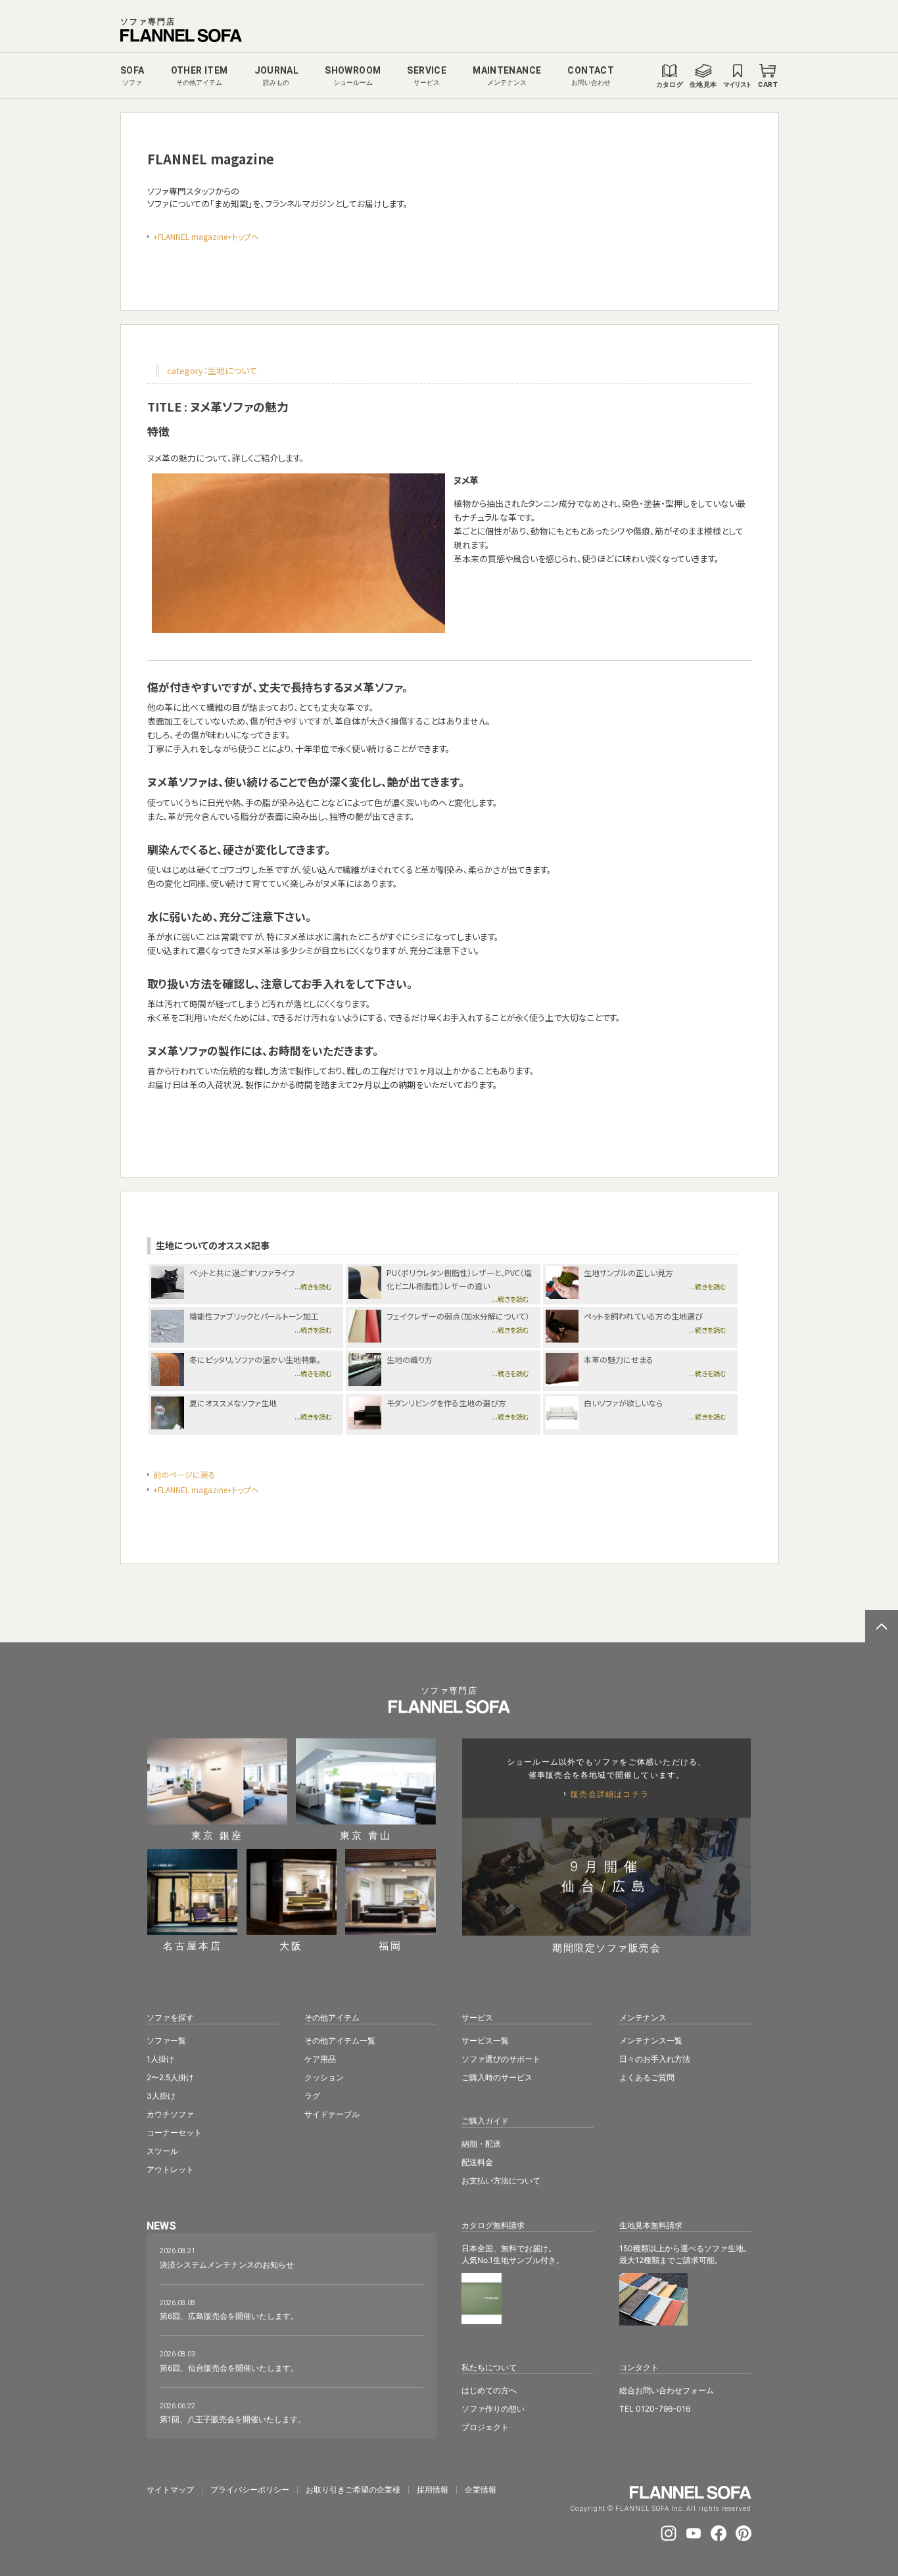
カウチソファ (170, 2114)
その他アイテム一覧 (340, 2040)
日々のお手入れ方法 (655, 2059)
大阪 (291, 1945)
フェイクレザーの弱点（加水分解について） (458, 1316)
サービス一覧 (485, 2040)
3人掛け (161, 2096)
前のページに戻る (184, 1474)
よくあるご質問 (647, 2077)
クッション (324, 2077)
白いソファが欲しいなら (623, 1403)
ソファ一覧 (166, 2040)
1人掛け (160, 2059)
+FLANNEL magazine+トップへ (206, 236)
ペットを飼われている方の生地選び (643, 1316)
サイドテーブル (332, 2114)
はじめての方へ (489, 2390)
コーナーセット (174, 2133)
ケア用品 (320, 2059)
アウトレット (170, 2169)
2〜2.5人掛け (170, 2077)
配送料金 (477, 2162)
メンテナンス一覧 (651, 2040)
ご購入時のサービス (497, 2077)
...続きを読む (313, 1286)
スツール (162, 2151)
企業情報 (481, 2490)
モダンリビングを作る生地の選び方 (446, 1403)
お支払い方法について (501, 2181)
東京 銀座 (217, 1835)
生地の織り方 (410, 1359)
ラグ (312, 2096)
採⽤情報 (433, 2490)
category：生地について (212, 370)
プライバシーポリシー (250, 2490)
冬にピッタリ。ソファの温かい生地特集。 (255, 1359)
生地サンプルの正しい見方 (628, 1273)
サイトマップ (170, 2490)
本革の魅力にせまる (619, 1359)
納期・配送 (481, 2144)
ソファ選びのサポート (501, 2059)
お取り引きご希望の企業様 (353, 2490)
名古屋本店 (193, 1945)
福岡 (390, 1945)
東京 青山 (366, 1835)
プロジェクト (485, 2427)
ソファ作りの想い (493, 2409)
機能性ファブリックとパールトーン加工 (254, 1316)
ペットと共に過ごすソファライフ (242, 1273)
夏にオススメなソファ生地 (233, 1403)
